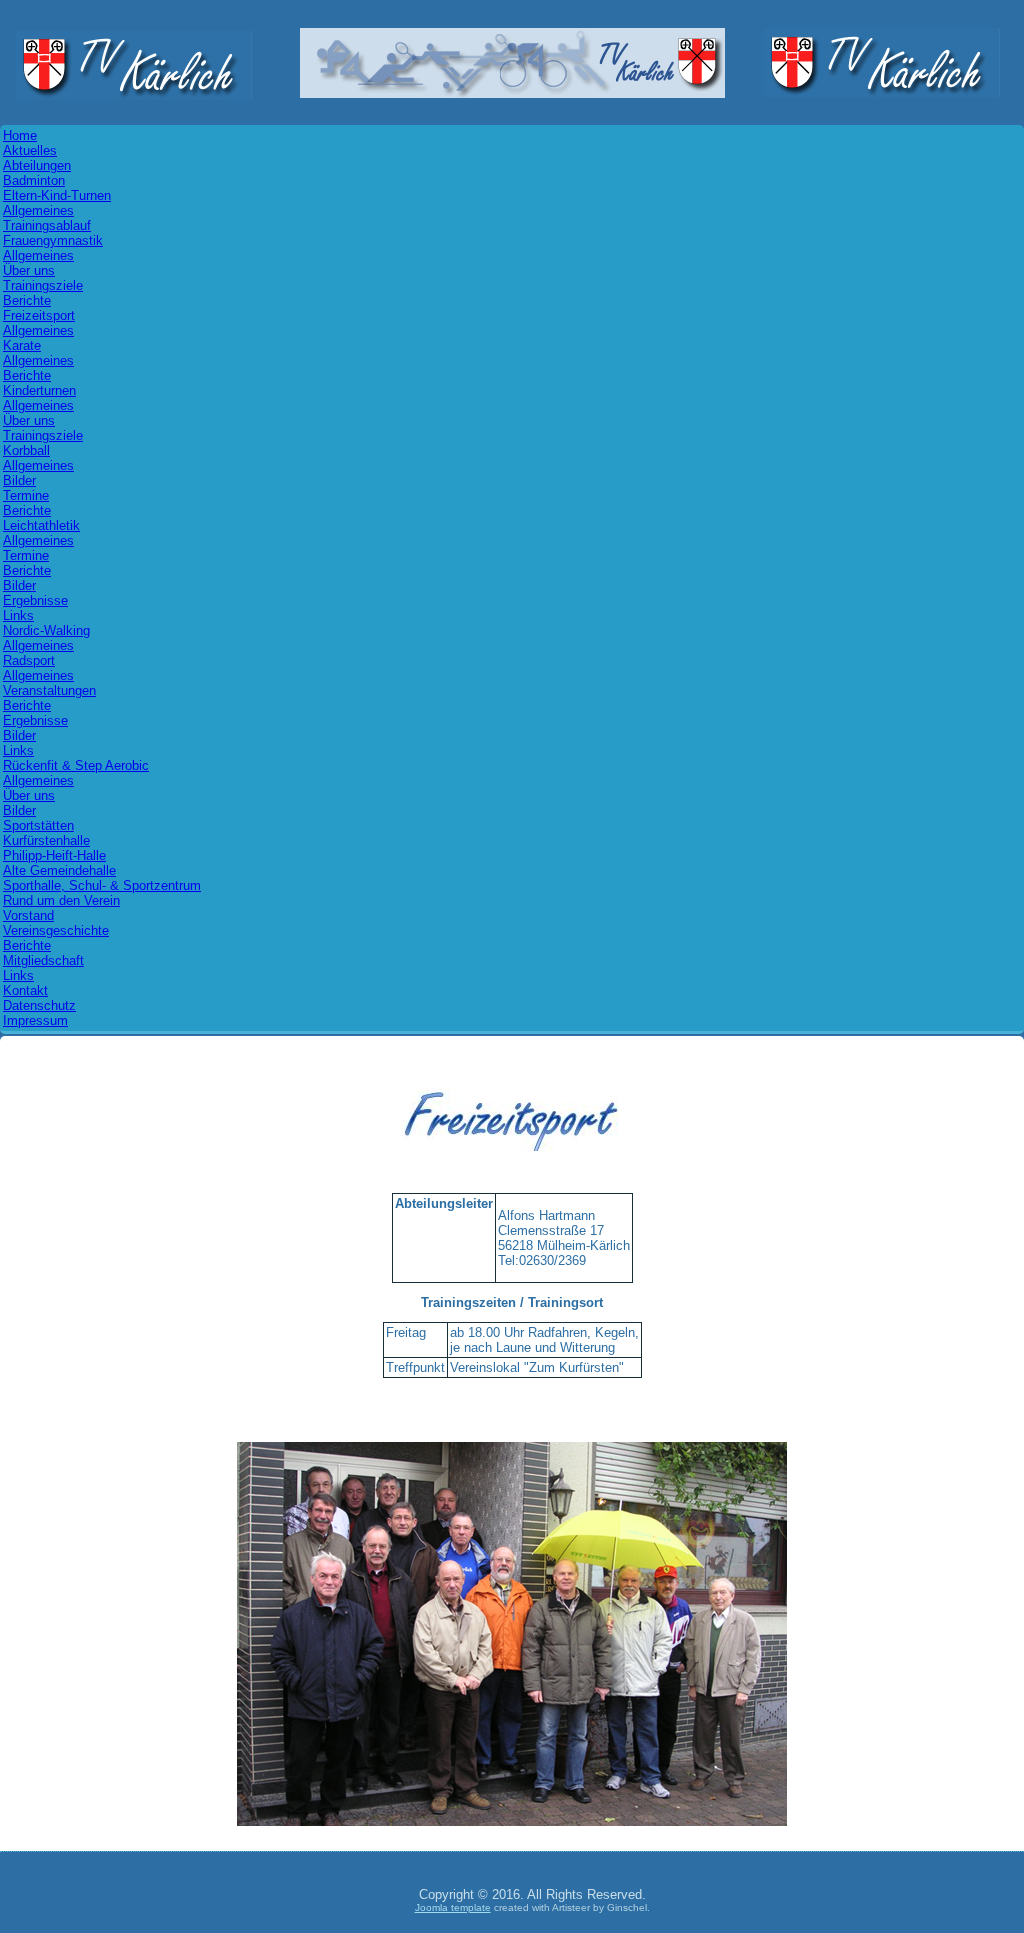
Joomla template (453, 1907)
